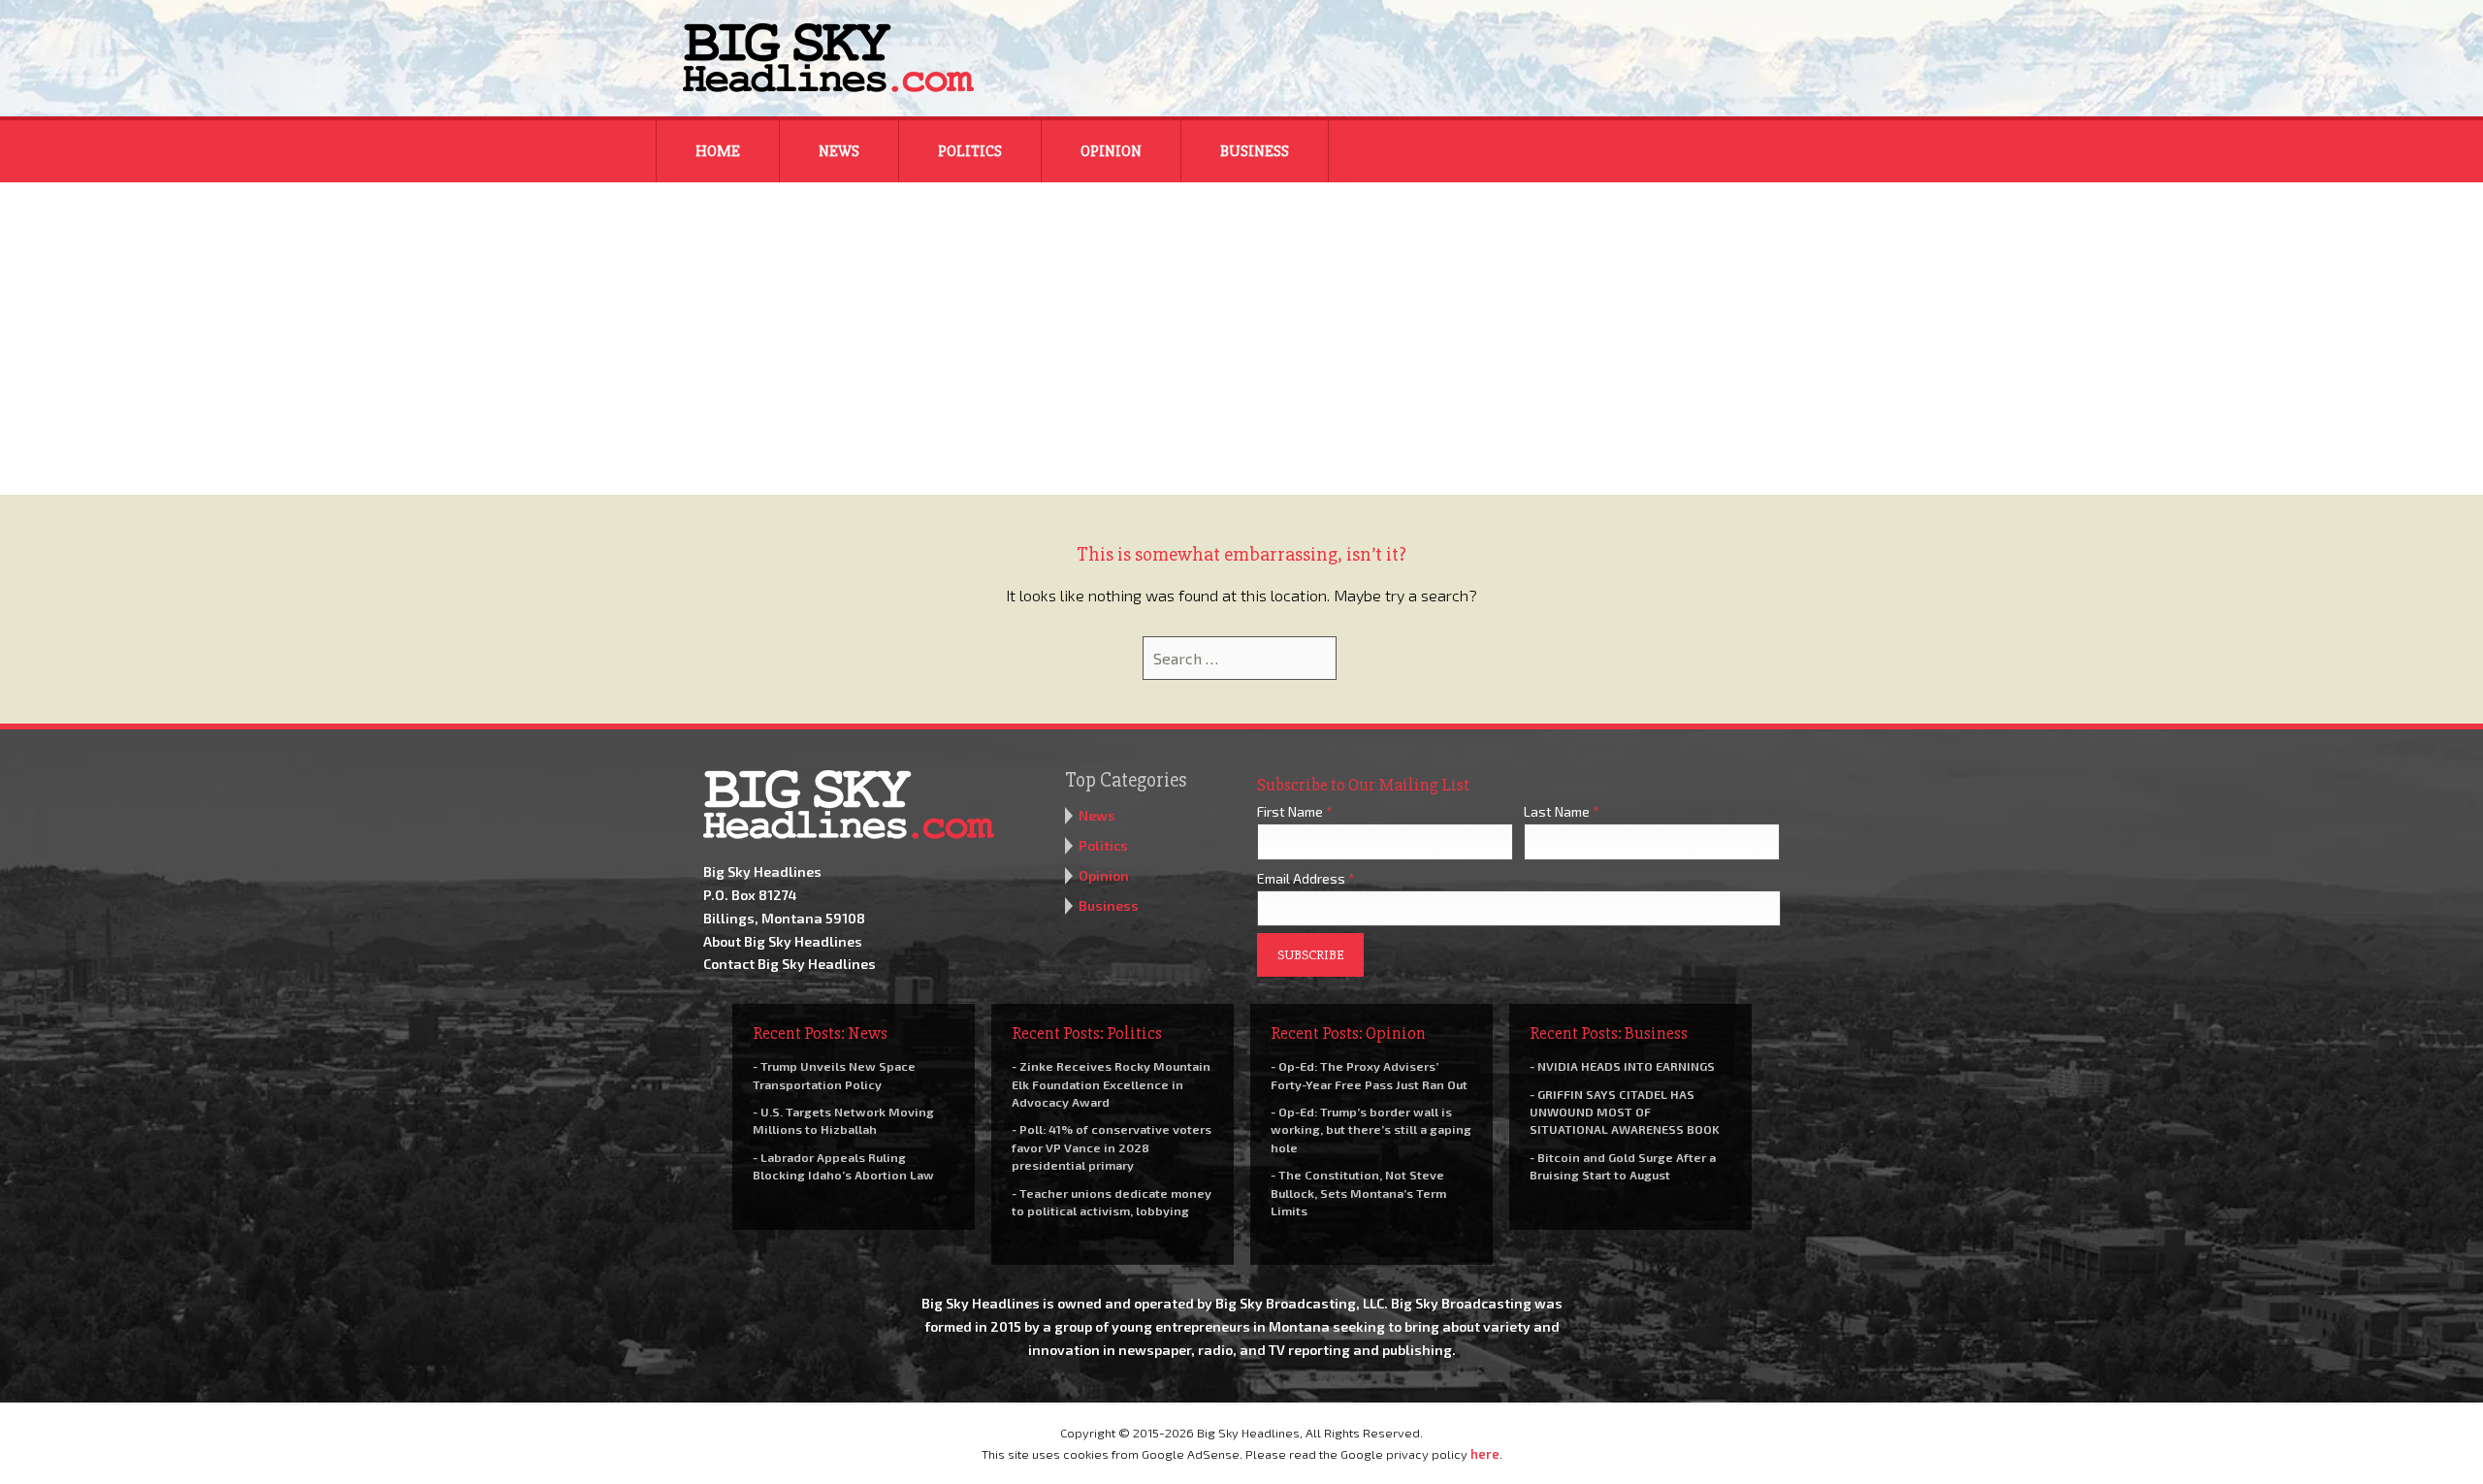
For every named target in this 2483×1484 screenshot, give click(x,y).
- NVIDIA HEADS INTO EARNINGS (1622, 1066)
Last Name (1562, 811)
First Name (1295, 811)
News (839, 151)
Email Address (1306, 878)
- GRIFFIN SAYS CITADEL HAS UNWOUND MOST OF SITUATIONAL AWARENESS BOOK (1625, 1112)
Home (718, 151)
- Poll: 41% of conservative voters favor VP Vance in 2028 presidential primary (1112, 1146)
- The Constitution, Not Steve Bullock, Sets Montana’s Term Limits (1358, 1192)
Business (1255, 151)
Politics (970, 151)
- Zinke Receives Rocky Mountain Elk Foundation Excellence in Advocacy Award (1111, 1083)
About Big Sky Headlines (783, 941)
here (1485, 1454)
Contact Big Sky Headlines (790, 964)
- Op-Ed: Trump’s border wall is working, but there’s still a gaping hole (1371, 1129)
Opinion (1111, 151)
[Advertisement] (1241, 349)
